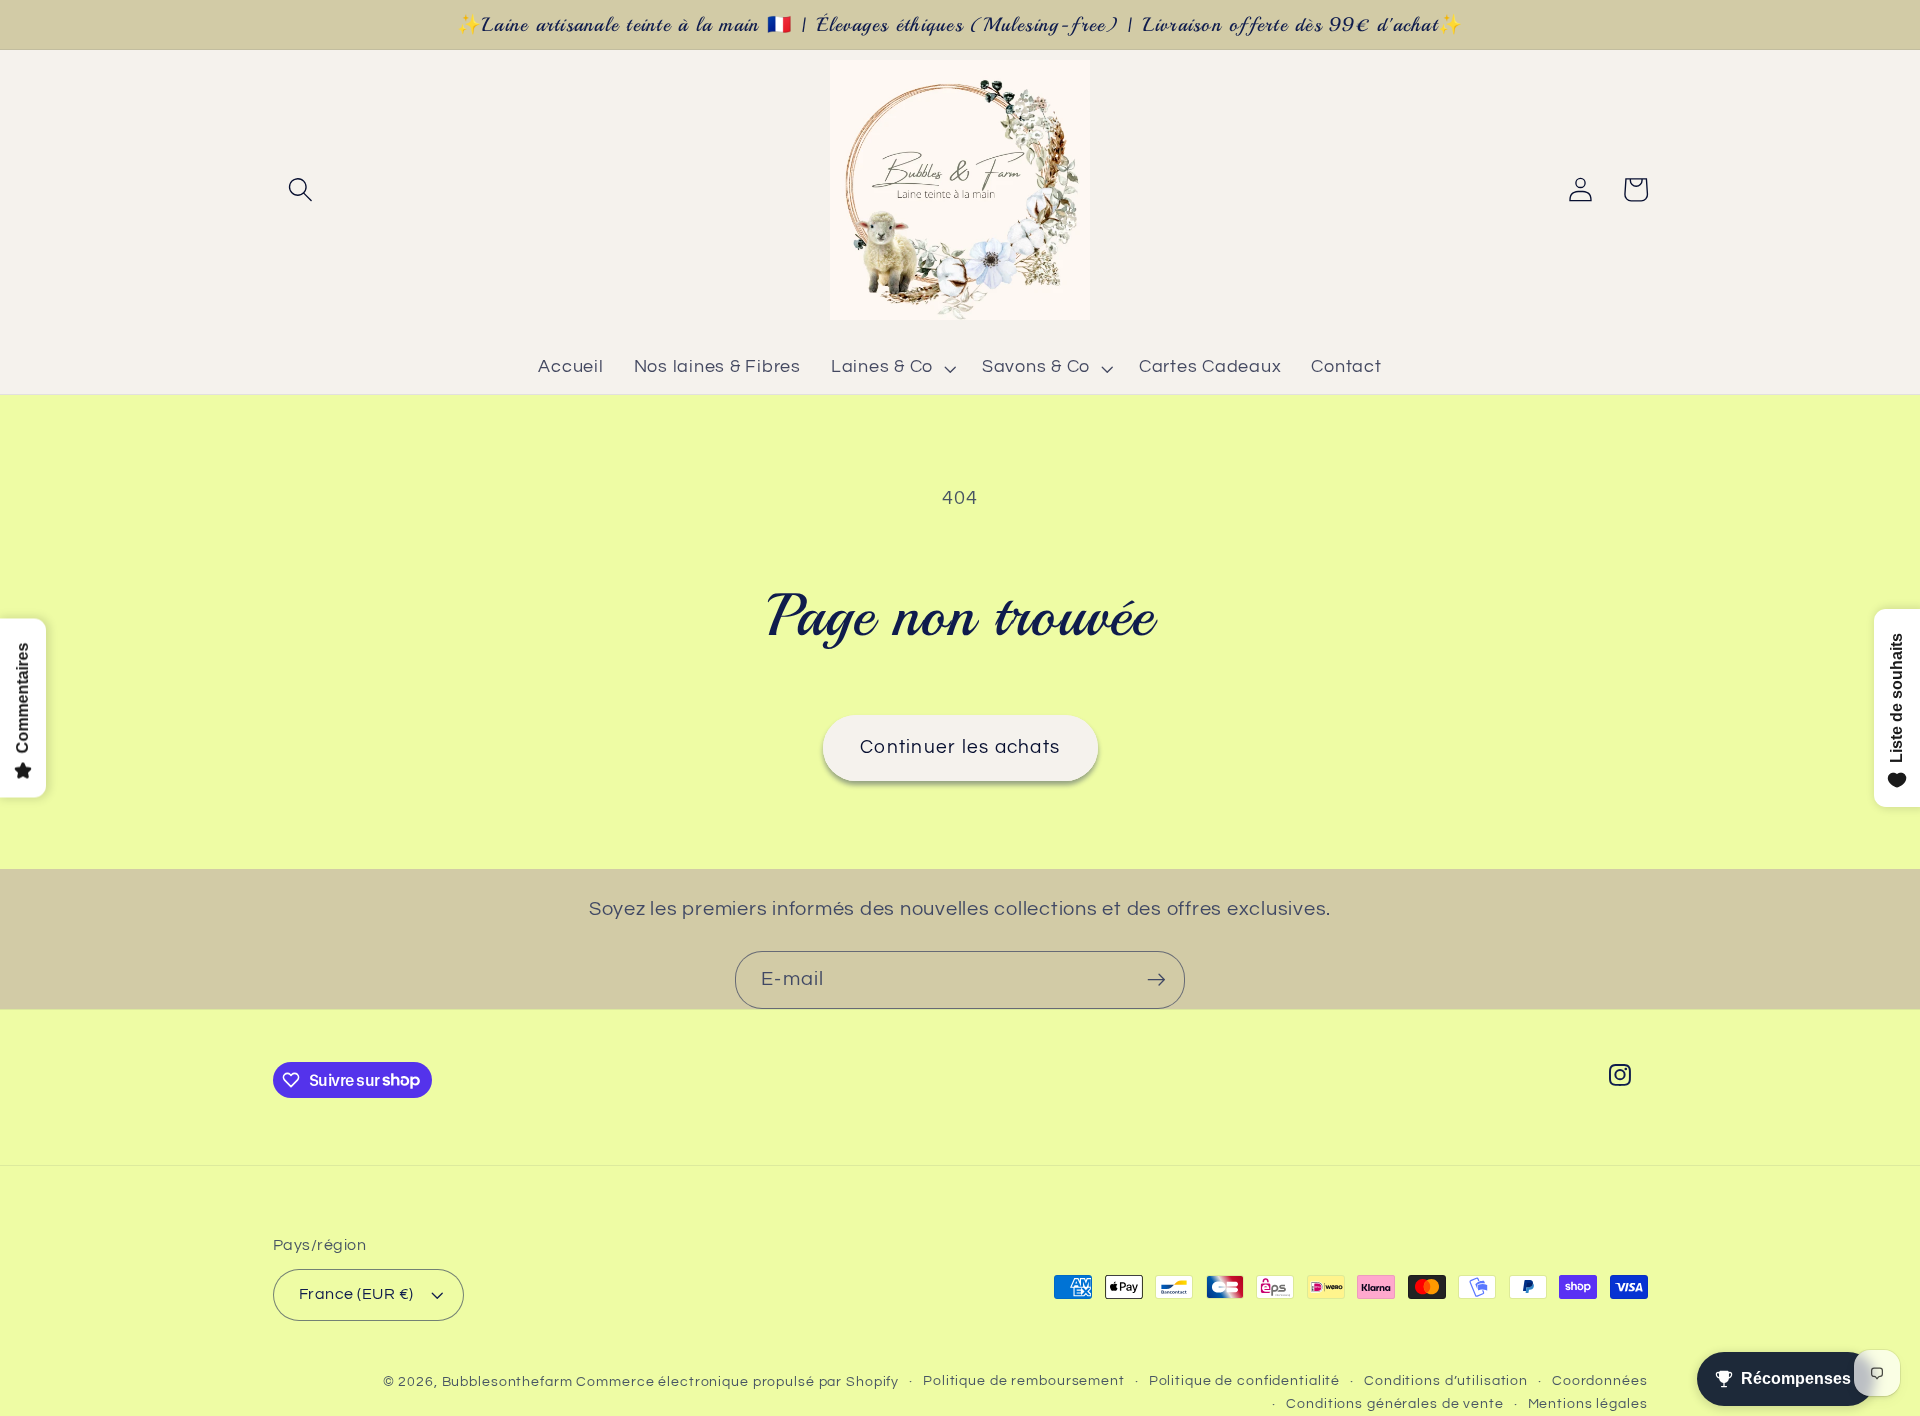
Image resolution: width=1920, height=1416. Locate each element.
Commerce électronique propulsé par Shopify (737, 1382)
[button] (300, 189)
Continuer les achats (960, 747)
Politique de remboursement (1024, 1381)
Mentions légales (1588, 1404)
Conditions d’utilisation (1446, 1381)
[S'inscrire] (1156, 980)
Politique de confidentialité (1245, 1381)
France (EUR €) (356, 1294)
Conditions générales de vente (1394, 1404)
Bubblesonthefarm (507, 1382)
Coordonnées (1600, 1381)
